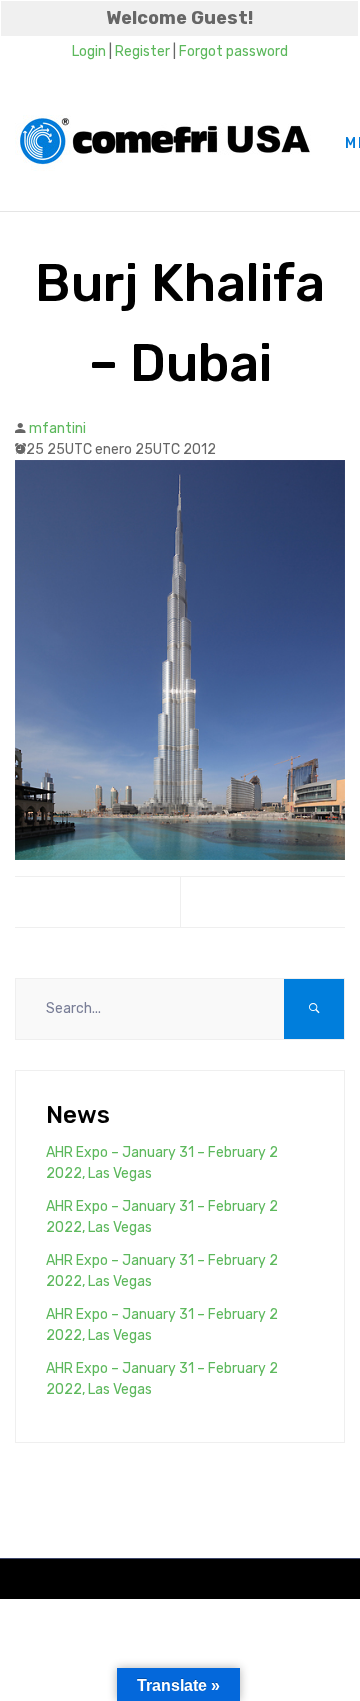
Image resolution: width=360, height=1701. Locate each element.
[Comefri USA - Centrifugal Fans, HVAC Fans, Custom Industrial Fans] (165, 143)
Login (89, 51)
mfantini (57, 428)
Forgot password (233, 51)
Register (142, 51)
